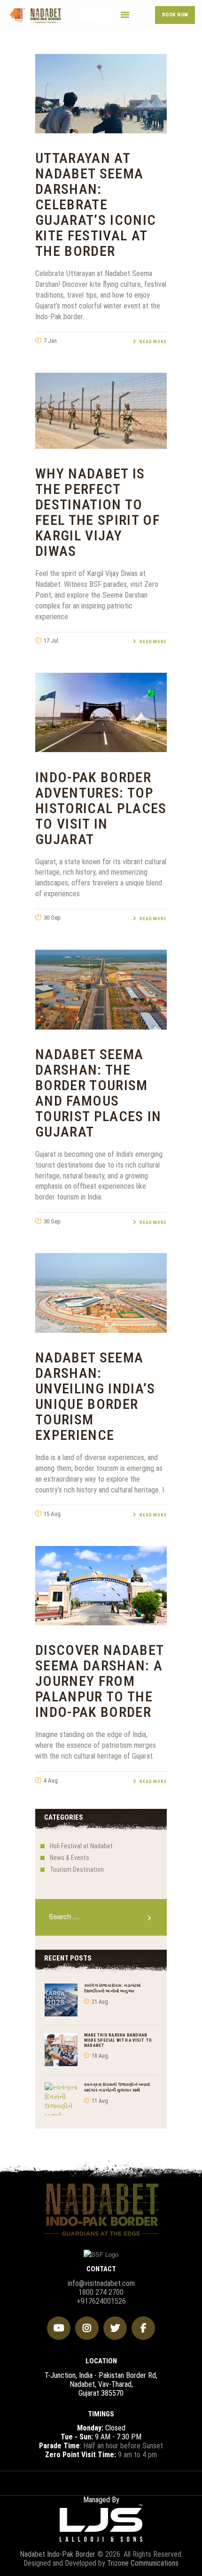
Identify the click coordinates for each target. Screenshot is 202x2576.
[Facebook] (143, 2328)
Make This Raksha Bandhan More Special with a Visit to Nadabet (118, 2040)
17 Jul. (52, 641)
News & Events (70, 1858)
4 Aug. (51, 1780)
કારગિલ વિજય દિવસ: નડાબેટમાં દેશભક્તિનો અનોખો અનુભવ (112, 1988)
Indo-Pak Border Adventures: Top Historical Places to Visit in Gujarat (101, 808)
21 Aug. (101, 2002)
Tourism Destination (77, 1869)
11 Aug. (101, 2101)
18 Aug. (101, 2056)
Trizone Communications (143, 2563)
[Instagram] (87, 2328)
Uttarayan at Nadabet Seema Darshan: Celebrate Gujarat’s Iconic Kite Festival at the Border (96, 204)
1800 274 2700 (101, 2292)
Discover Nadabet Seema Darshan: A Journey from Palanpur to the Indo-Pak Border (100, 1681)
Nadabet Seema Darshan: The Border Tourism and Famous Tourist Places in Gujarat (98, 1093)
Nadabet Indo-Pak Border (58, 2554)
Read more (153, 342)
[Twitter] (115, 2328)
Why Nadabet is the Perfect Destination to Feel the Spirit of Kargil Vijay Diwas (97, 512)
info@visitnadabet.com (101, 2283)
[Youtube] (59, 2328)
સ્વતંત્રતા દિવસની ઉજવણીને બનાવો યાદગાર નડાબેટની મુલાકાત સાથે (117, 2087)
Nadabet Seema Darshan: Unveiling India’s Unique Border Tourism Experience (95, 1396)
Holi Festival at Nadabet (81, 1846)
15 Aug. (53, 1514)
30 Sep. (53, 918)
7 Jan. (51, 341)
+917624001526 (101, 2301)
